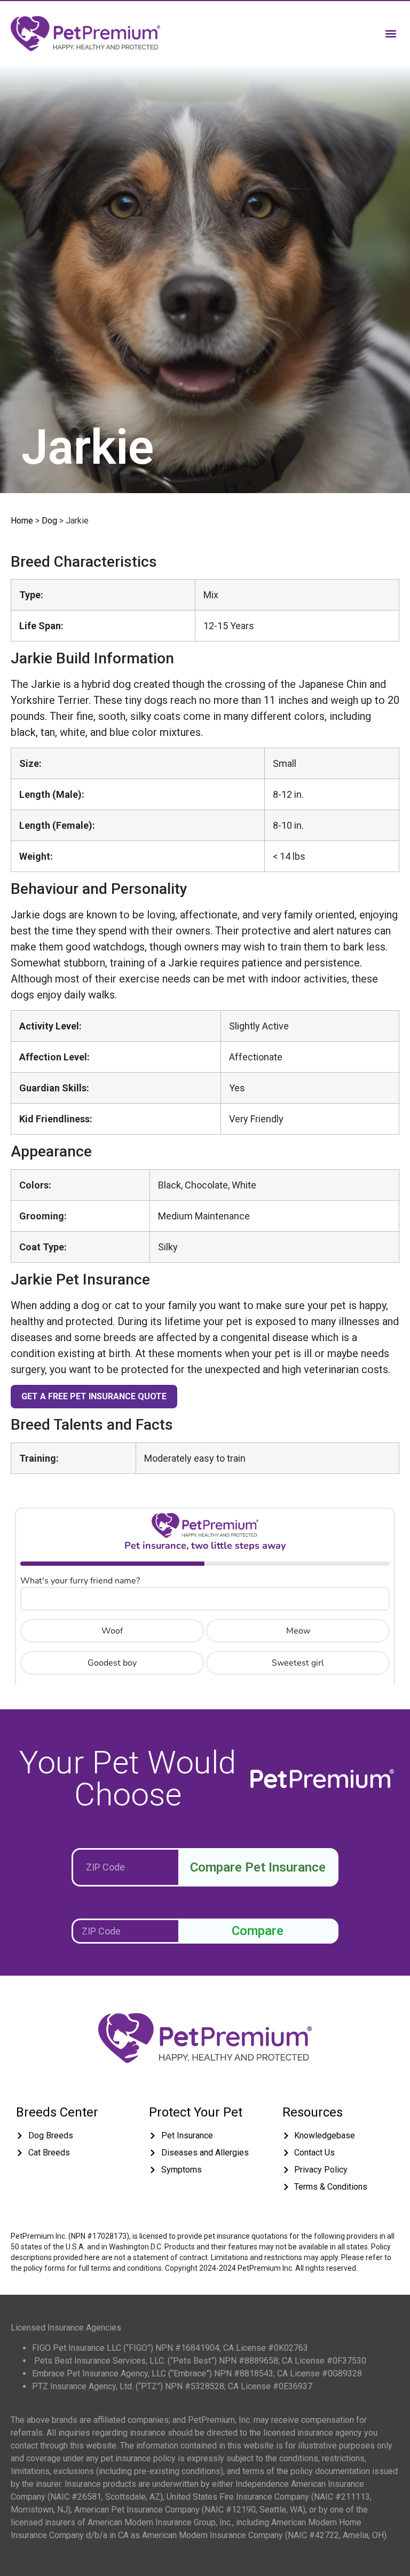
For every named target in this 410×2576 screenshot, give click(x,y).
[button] (391, 33)
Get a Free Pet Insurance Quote (94, 1396)
